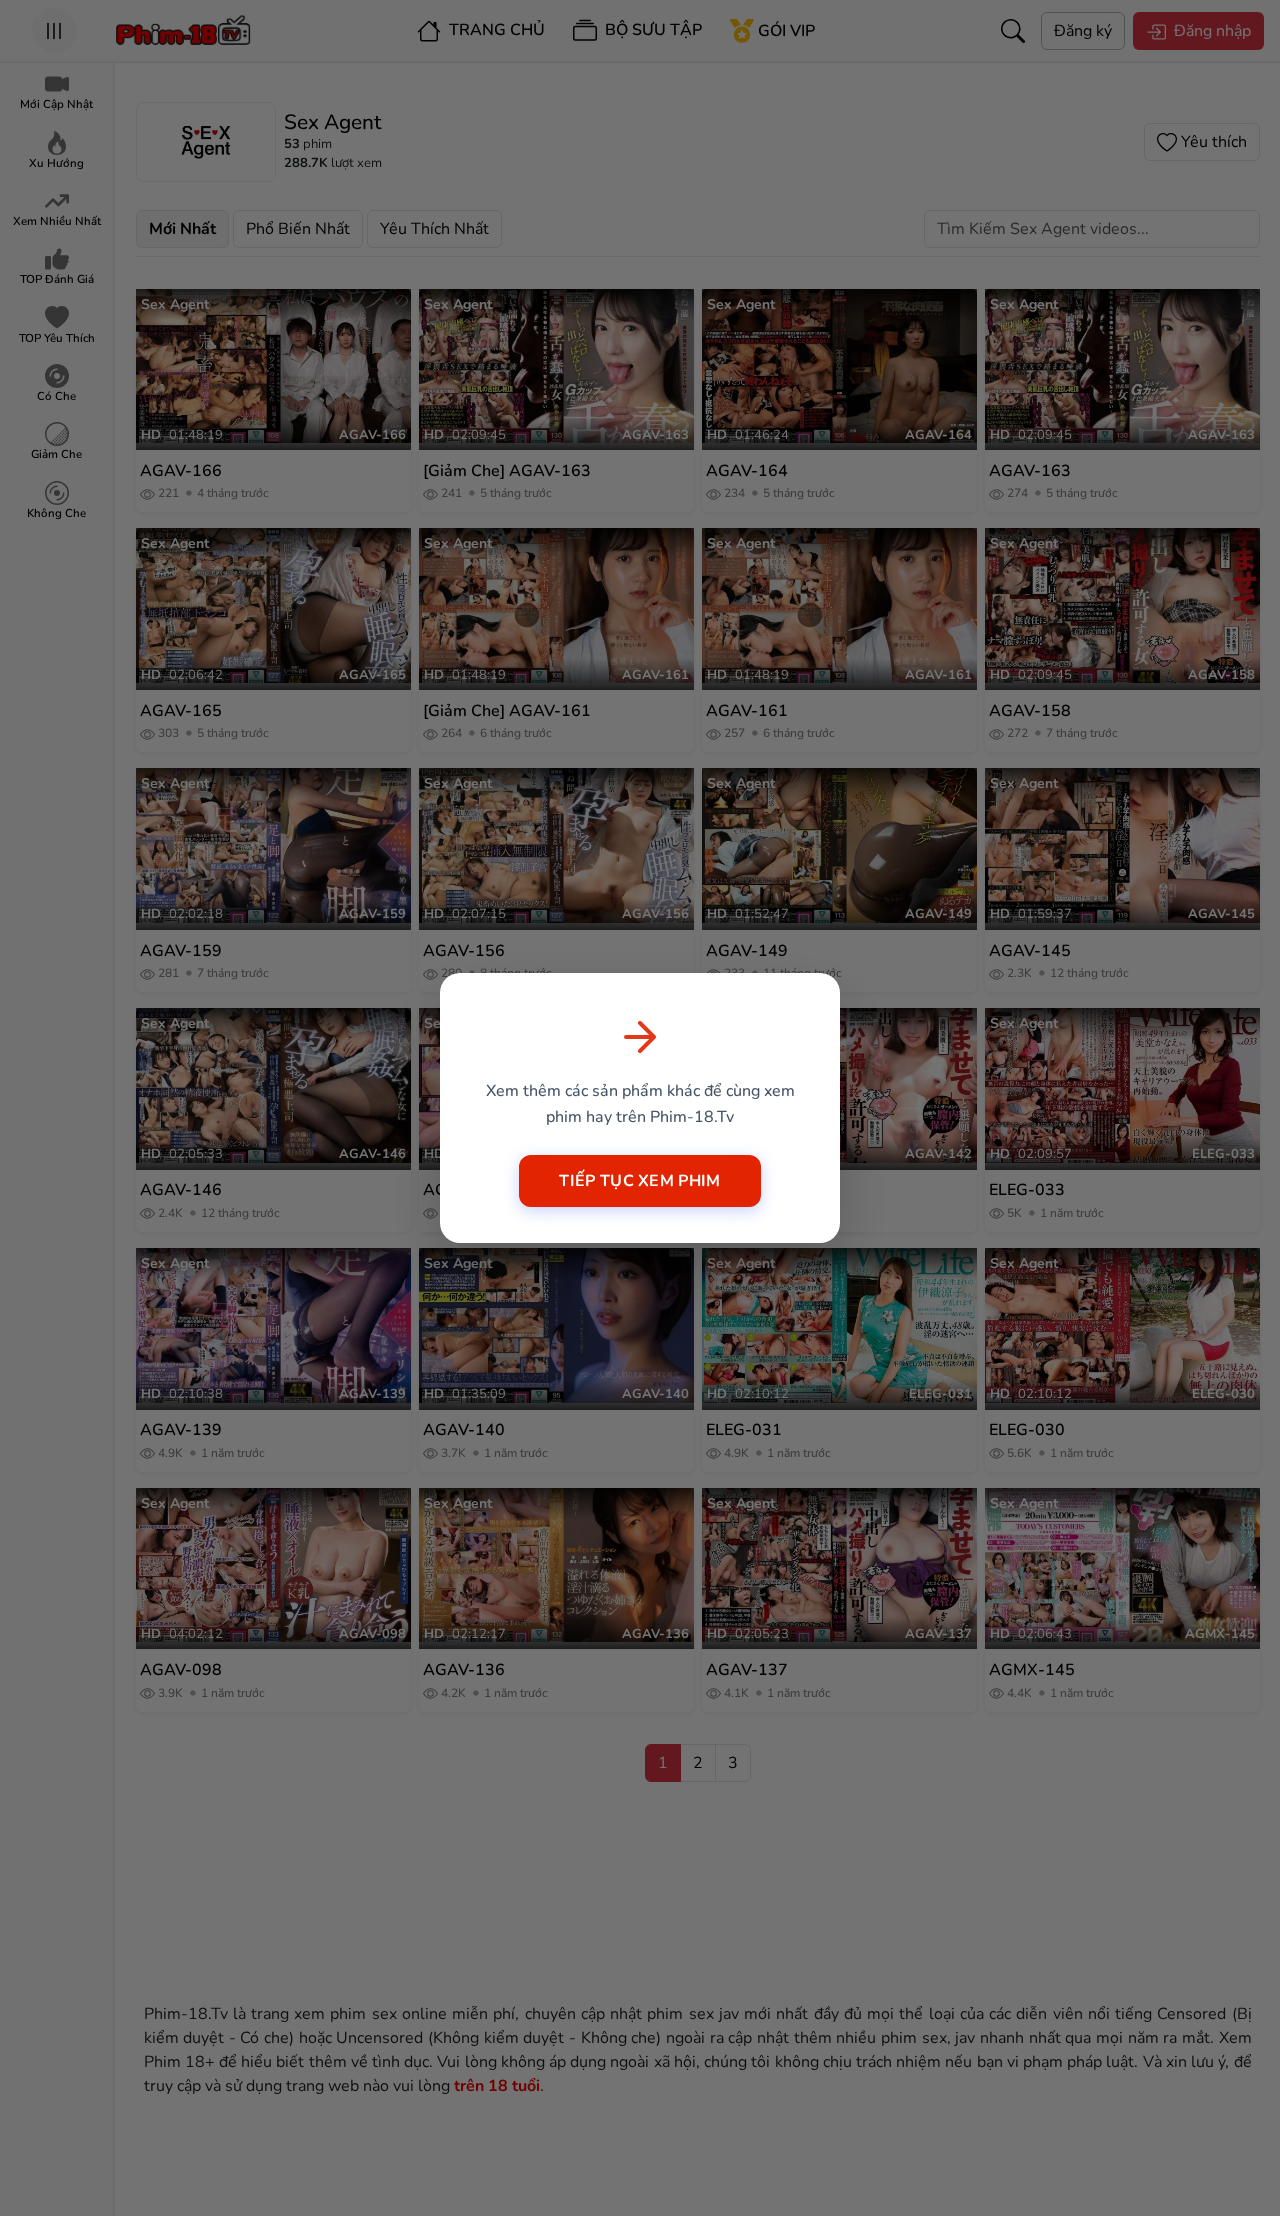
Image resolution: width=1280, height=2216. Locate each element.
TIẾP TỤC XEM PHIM (639, 1181)
